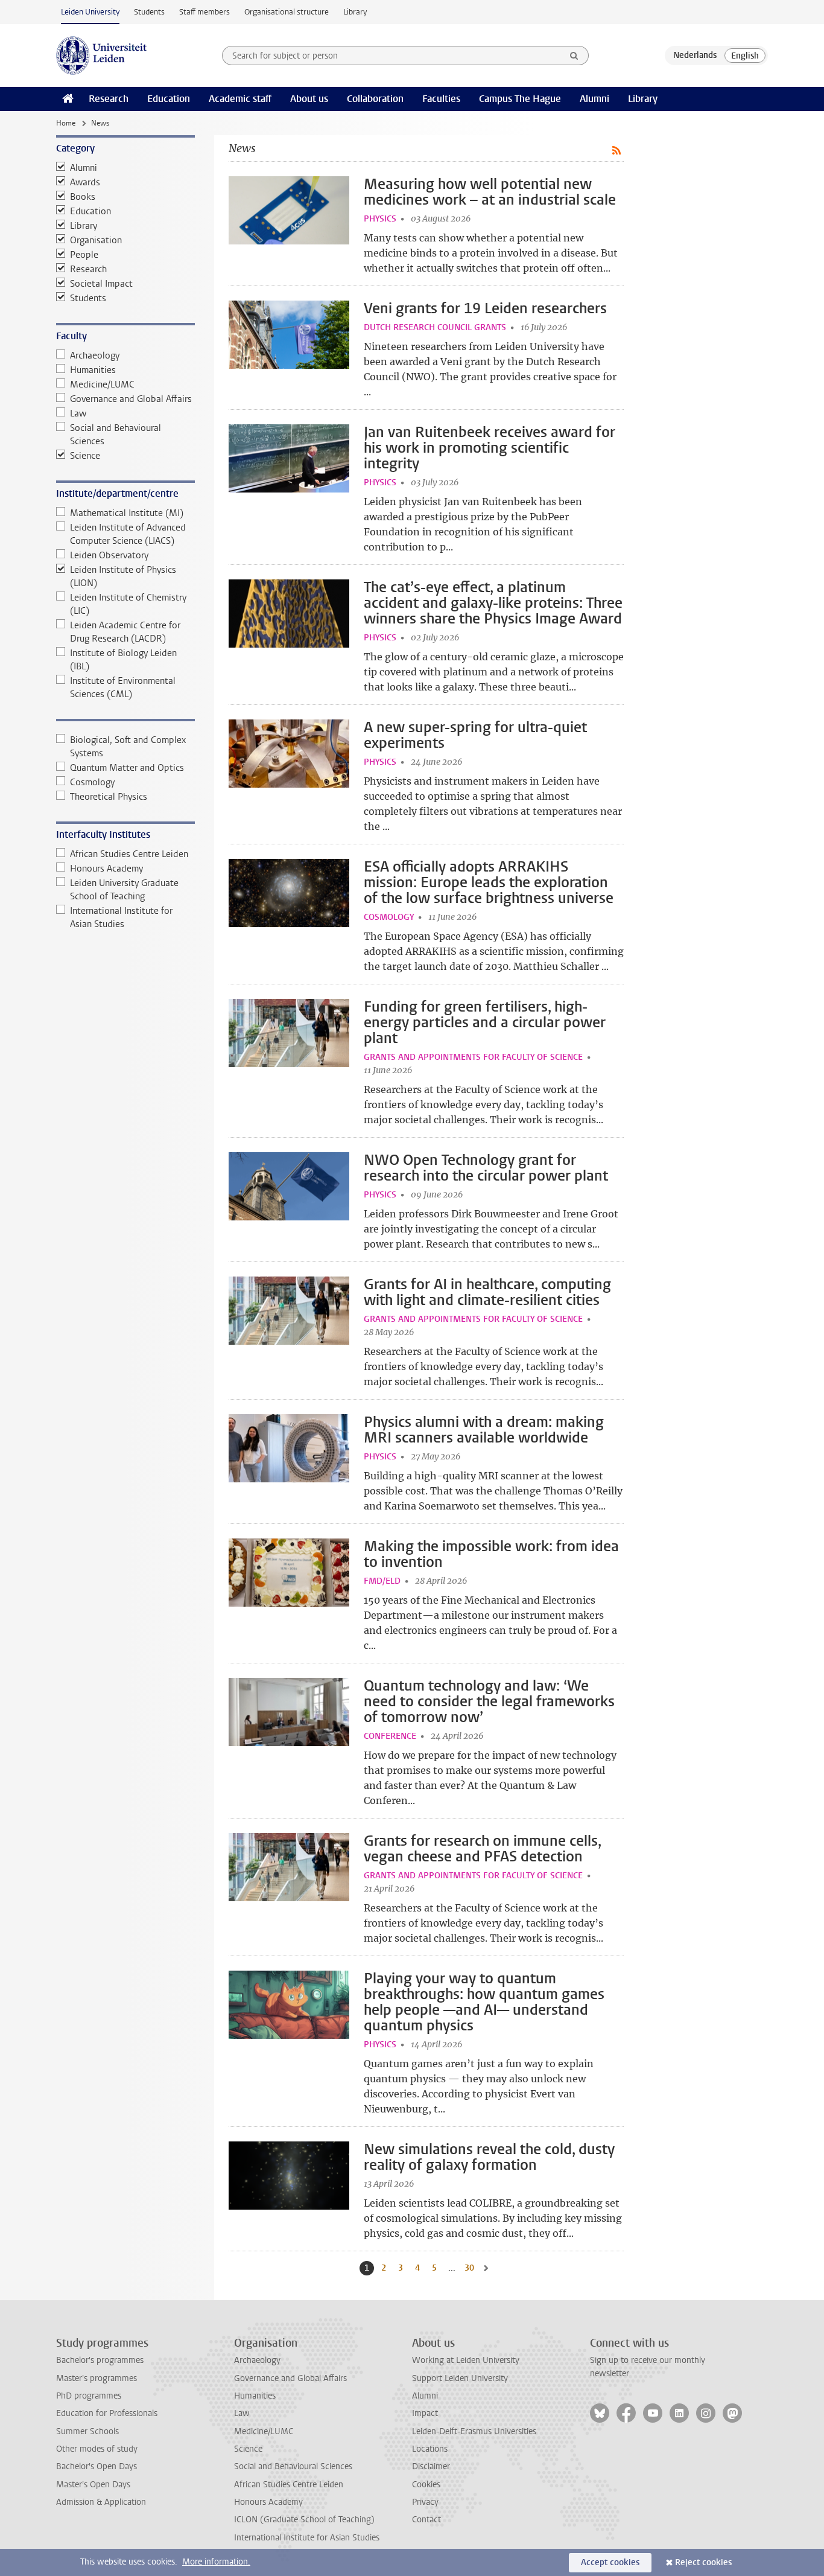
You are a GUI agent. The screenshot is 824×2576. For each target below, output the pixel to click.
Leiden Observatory (109, 555)
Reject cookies (703, 2562)
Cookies (426, 2485)
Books (83, 197)
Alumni (594, 99)
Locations (430, 2449)
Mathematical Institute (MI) (127, 513)
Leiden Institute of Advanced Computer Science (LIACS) (128, 534)
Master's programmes (97, 2378)
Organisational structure (287, 12)
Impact (425, 2413)
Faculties (441, 99)
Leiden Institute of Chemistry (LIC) (128, 604)
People (84, 255)
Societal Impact (101, 284)
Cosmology (92, 782)
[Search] (574, 56)
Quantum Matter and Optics (127, 768)
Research (109, 99)
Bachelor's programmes (100, 2360)
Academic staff (240, 99)
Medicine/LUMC (102, 384)
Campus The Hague (520, 99)
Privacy (425, 2502)
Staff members (204, 12)
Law (78, 413)
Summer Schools (87, 2431)
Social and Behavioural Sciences (116, 435)
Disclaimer (431, 2466)
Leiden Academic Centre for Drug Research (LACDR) (125, 632)
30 (471, 2268)
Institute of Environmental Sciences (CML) (123, 687)
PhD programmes (89, 2396)
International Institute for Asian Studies (121, 917)
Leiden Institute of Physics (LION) (123, 576)
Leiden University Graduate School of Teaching (124, 890)
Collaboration (375, 99)
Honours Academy (106, 869)
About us (309, 99)
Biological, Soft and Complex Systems (128, 747)
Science (85, 456)
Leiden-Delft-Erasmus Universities (474, 2431)
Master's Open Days (93, 2485)
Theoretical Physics (109, 797)
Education (169, 99)
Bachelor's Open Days (97, 2466)
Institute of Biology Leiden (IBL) (123, 660)
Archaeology (95, 355)
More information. (216, 2562)
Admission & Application (101, 2502)
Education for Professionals (107, 2413)
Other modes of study (97, 2449)
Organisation (96, 240)
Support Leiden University (460, 2378)
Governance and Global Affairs (131, 399)
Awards (85, 182)
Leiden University (90, 12)
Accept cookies (610, 2562)
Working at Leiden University (466, 2360)
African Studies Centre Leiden (129, 854)
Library (355, 12)
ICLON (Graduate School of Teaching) (304, 2520)
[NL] (695, 56)
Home (66, 123)
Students (149, 12)
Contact (426, 2520)
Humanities (93, 370)
